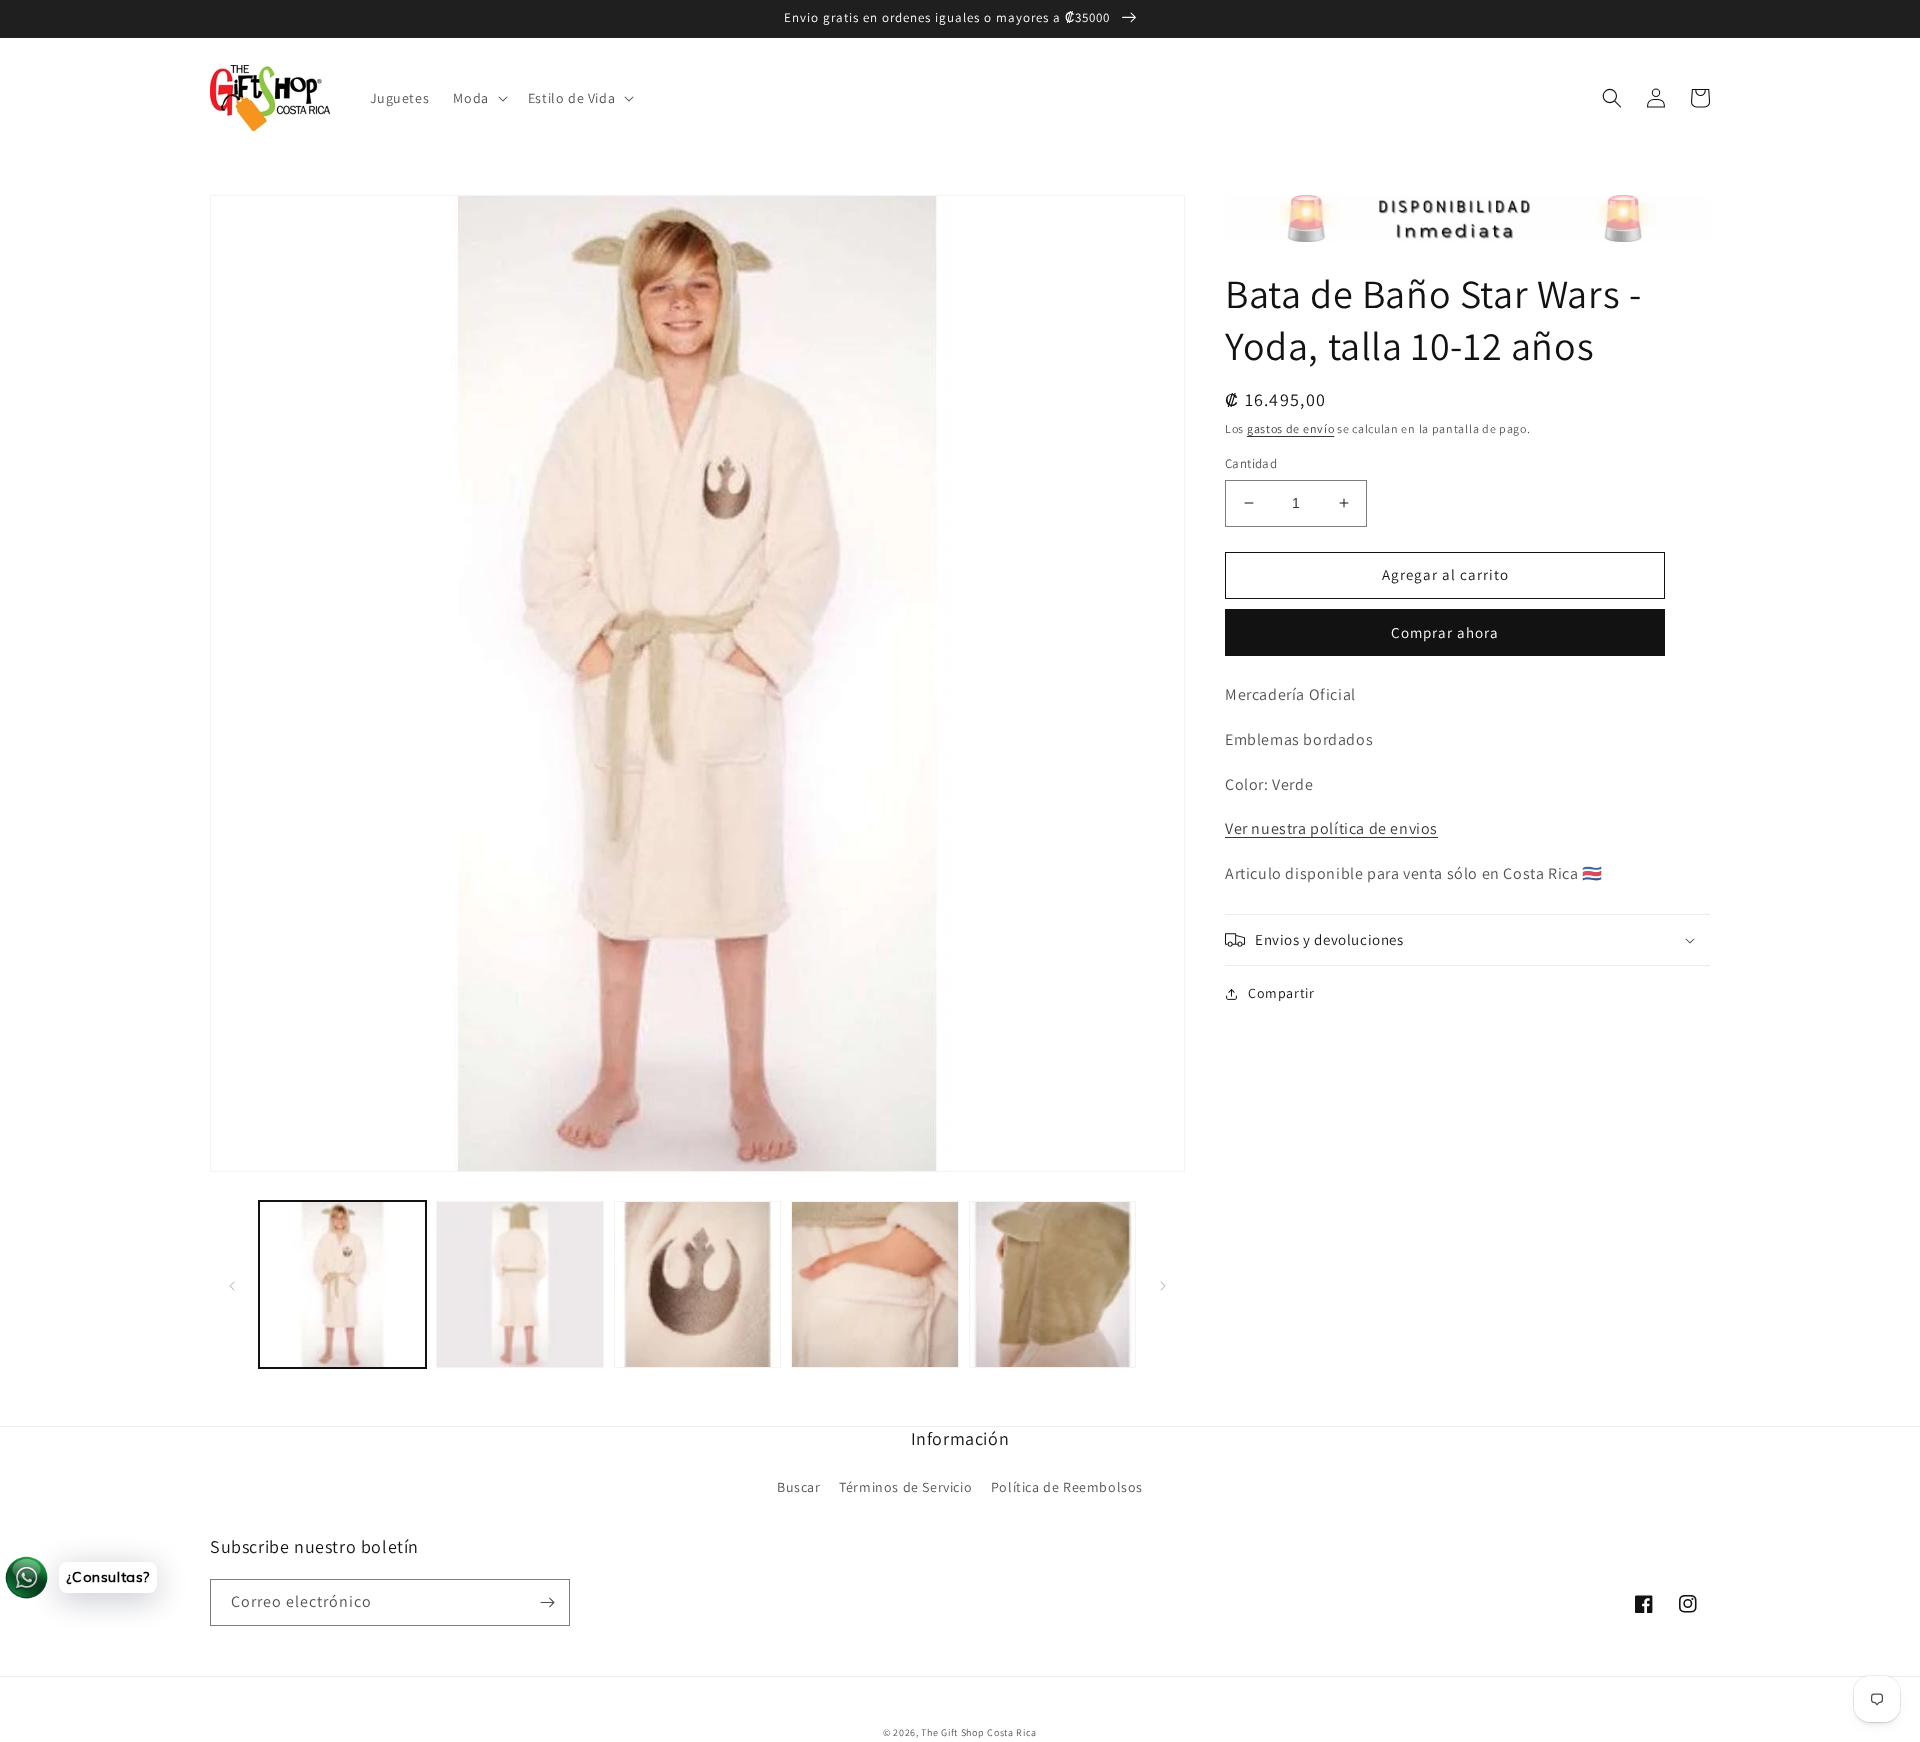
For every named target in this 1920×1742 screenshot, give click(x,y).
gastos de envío (1291, 428)
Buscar (799, 1487)
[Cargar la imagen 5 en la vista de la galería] (1052, 1284)
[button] (478, 98)
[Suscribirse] (547, 1602)
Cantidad (1251, 463)
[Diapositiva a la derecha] (1163, 1285)
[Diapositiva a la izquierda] (232, 1285)
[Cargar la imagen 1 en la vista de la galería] (342, 1284)
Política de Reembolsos (1067, 1487)
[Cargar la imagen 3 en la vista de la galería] (697, 1284)
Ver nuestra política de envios (1331, 828)
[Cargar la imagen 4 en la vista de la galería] (874, 1284)
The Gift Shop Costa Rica (979, 1732)
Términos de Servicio (905, 1487)
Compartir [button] (1281, 993)
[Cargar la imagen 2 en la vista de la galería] (519, 1284)
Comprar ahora (1445, 632)
